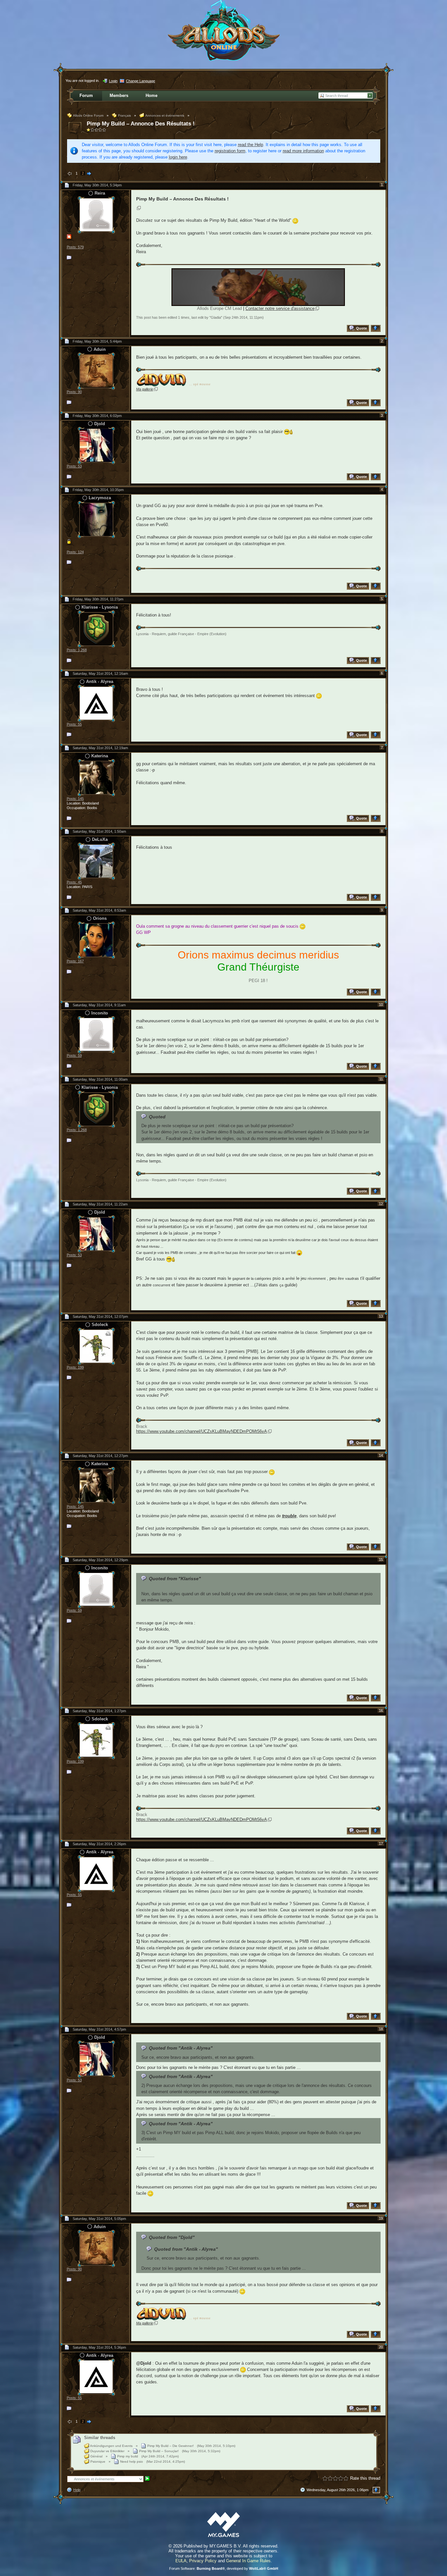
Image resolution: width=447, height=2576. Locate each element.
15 (381, 1560)
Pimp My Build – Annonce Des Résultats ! (141, 124)
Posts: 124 (75, 552)
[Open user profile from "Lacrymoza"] (96, 519)
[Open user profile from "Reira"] (96, 214)
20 (381, 2347)
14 (381, 1455)
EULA (181, 2561)
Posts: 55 (74, 724)
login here (178, 157)
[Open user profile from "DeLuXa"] (96, 861)
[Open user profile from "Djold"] (96, 445)
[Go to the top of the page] (376, 328)
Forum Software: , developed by (224, 2568)
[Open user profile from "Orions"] (96, 940)
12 (381, 1204)
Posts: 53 (74, 466)
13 (381, 1316)
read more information (303, 151)
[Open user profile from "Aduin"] (96, 371)
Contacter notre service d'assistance (280, 308)
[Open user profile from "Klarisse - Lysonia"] (96, 628)
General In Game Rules (248, 2561)
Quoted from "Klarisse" (175, 1579)
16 (381, 1711)
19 (381, 2218)
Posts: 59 (74, 1055)
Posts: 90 (74, 392)
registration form (230, 151)
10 (381, 1005)
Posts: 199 (75, 1367)
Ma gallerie (145, 389)
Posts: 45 (74, 882)
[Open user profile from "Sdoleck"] (96, 1346)
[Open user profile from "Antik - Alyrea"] (96, 703)
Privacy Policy (203, 2561)
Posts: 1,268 (77, 650)
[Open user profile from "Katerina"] (96, 777)
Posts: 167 (75, 961)
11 (381, 1079)
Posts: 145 (75, 799)
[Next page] (89, 174)
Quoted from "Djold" (172, 2237)
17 (381, 1844)
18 (381, 2029)
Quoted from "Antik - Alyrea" (181, 2048)
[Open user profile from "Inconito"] (96, 1034)
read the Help (250, 145)
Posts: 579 (75, 247)
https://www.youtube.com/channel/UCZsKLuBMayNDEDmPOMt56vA (202, 1431)
